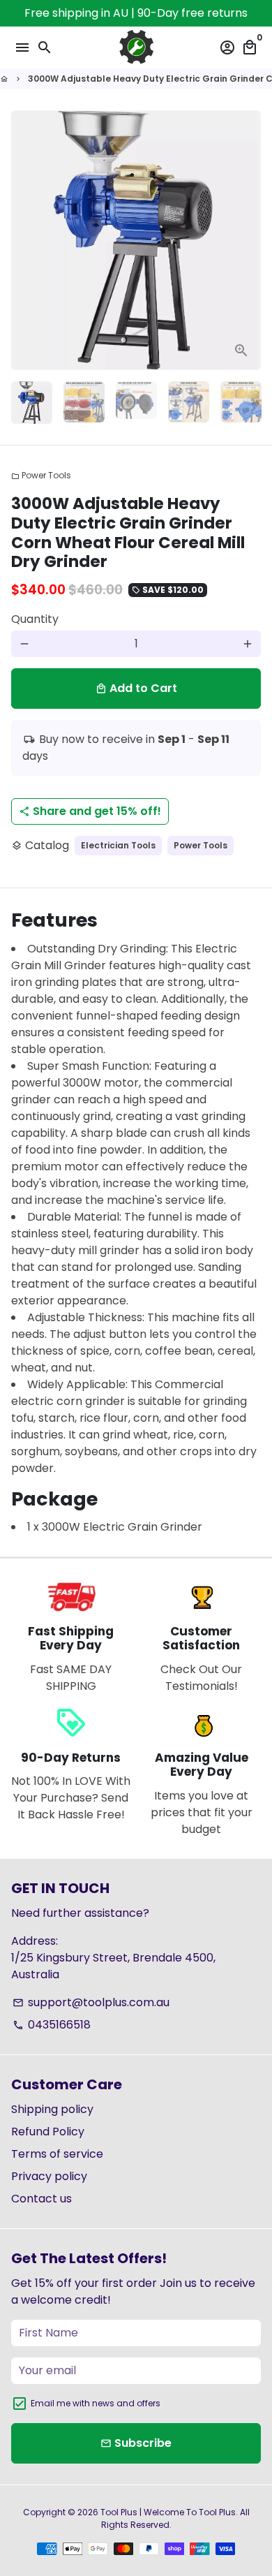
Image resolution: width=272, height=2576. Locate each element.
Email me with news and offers (96, 2403)
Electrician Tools (118, 845)
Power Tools (41, 475)
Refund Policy (48, 2132)
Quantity (35, 619)
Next (248, 240)
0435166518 (52, 2025)
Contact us (41, 2199)
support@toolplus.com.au (91, 2002)
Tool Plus (119, 2512)
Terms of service (57, 2154)
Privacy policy (49, 2176)
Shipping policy (52, 2109)
